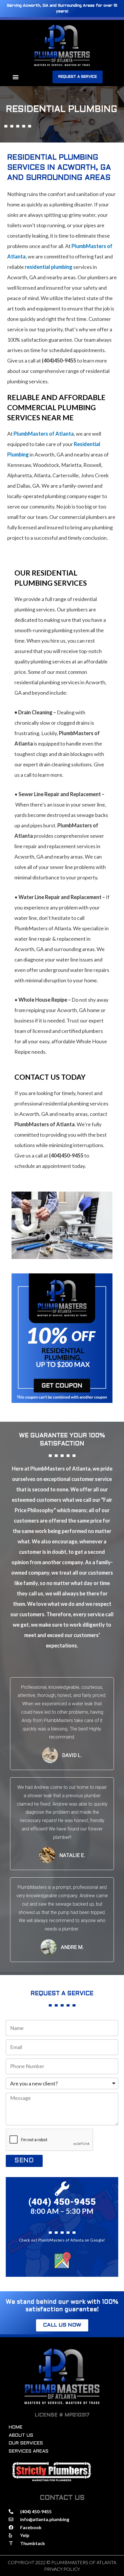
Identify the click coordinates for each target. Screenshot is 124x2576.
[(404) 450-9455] (62, 2189)
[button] (15, 77)
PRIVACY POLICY (62, 2569)
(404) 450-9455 (62, 2202)
